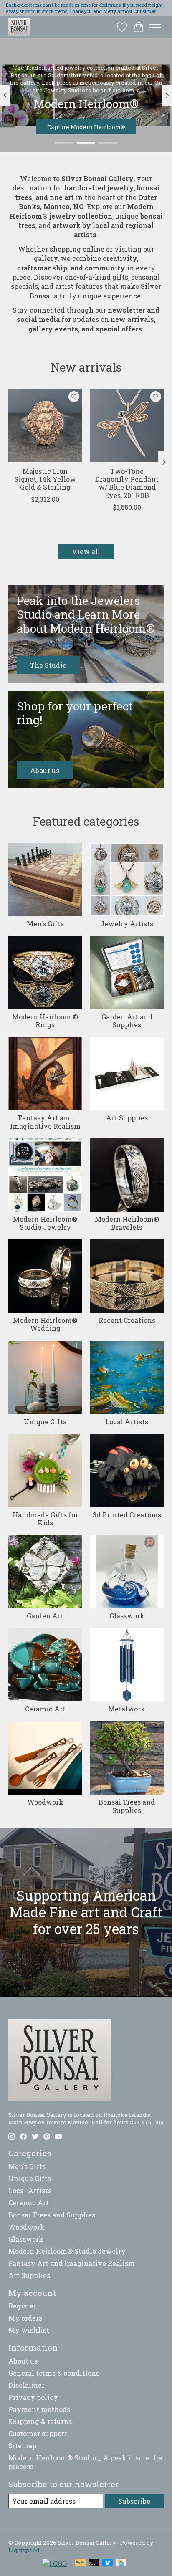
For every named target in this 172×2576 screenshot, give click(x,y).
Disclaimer (27, 2385)
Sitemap (22, 2446)
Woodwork (45, 1802)
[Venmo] (108, 2563)
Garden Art (45, 1616)
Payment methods (39, 2409)
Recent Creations (127, 1320)
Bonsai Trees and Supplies (127, 1806)
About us (23, 2361)
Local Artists (127, 1422)
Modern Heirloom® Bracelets (127, 1223)
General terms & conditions (54, 2373)
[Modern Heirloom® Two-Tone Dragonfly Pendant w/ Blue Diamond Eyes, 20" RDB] (127, 425)
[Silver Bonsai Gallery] (19, 27)
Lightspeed (24, 2550)
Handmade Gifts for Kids (45, 1519)
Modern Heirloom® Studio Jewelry (45, 1223)
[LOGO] (55, 2563)
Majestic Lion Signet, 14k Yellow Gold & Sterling (45, 479)
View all (86, 551)
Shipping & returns (40, 2421)
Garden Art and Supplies (127, 1021)
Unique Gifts (45, 1422)
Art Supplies (127, 1118)
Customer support (38, 2433)
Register (22, 2306)
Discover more (86, 127)
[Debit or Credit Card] (94, 2563)
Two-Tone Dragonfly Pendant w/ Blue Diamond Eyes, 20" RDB (127, 483)
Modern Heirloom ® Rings (45, 1021)
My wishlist (29, 2330)
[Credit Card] (121, 2563)
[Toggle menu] (155, 27)
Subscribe (134, 2501)
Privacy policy (33, 2397)
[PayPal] (81, 2563)
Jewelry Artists (127, 924)
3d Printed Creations (127, 1515)
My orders (25, 2318)
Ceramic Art (45, 1709)
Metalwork (127, 1709)
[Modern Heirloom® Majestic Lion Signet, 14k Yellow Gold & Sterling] (45, 425)
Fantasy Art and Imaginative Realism (45, 1122)
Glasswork (127, 1616)
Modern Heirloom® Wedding (45, 1324)
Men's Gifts (45, 924)
